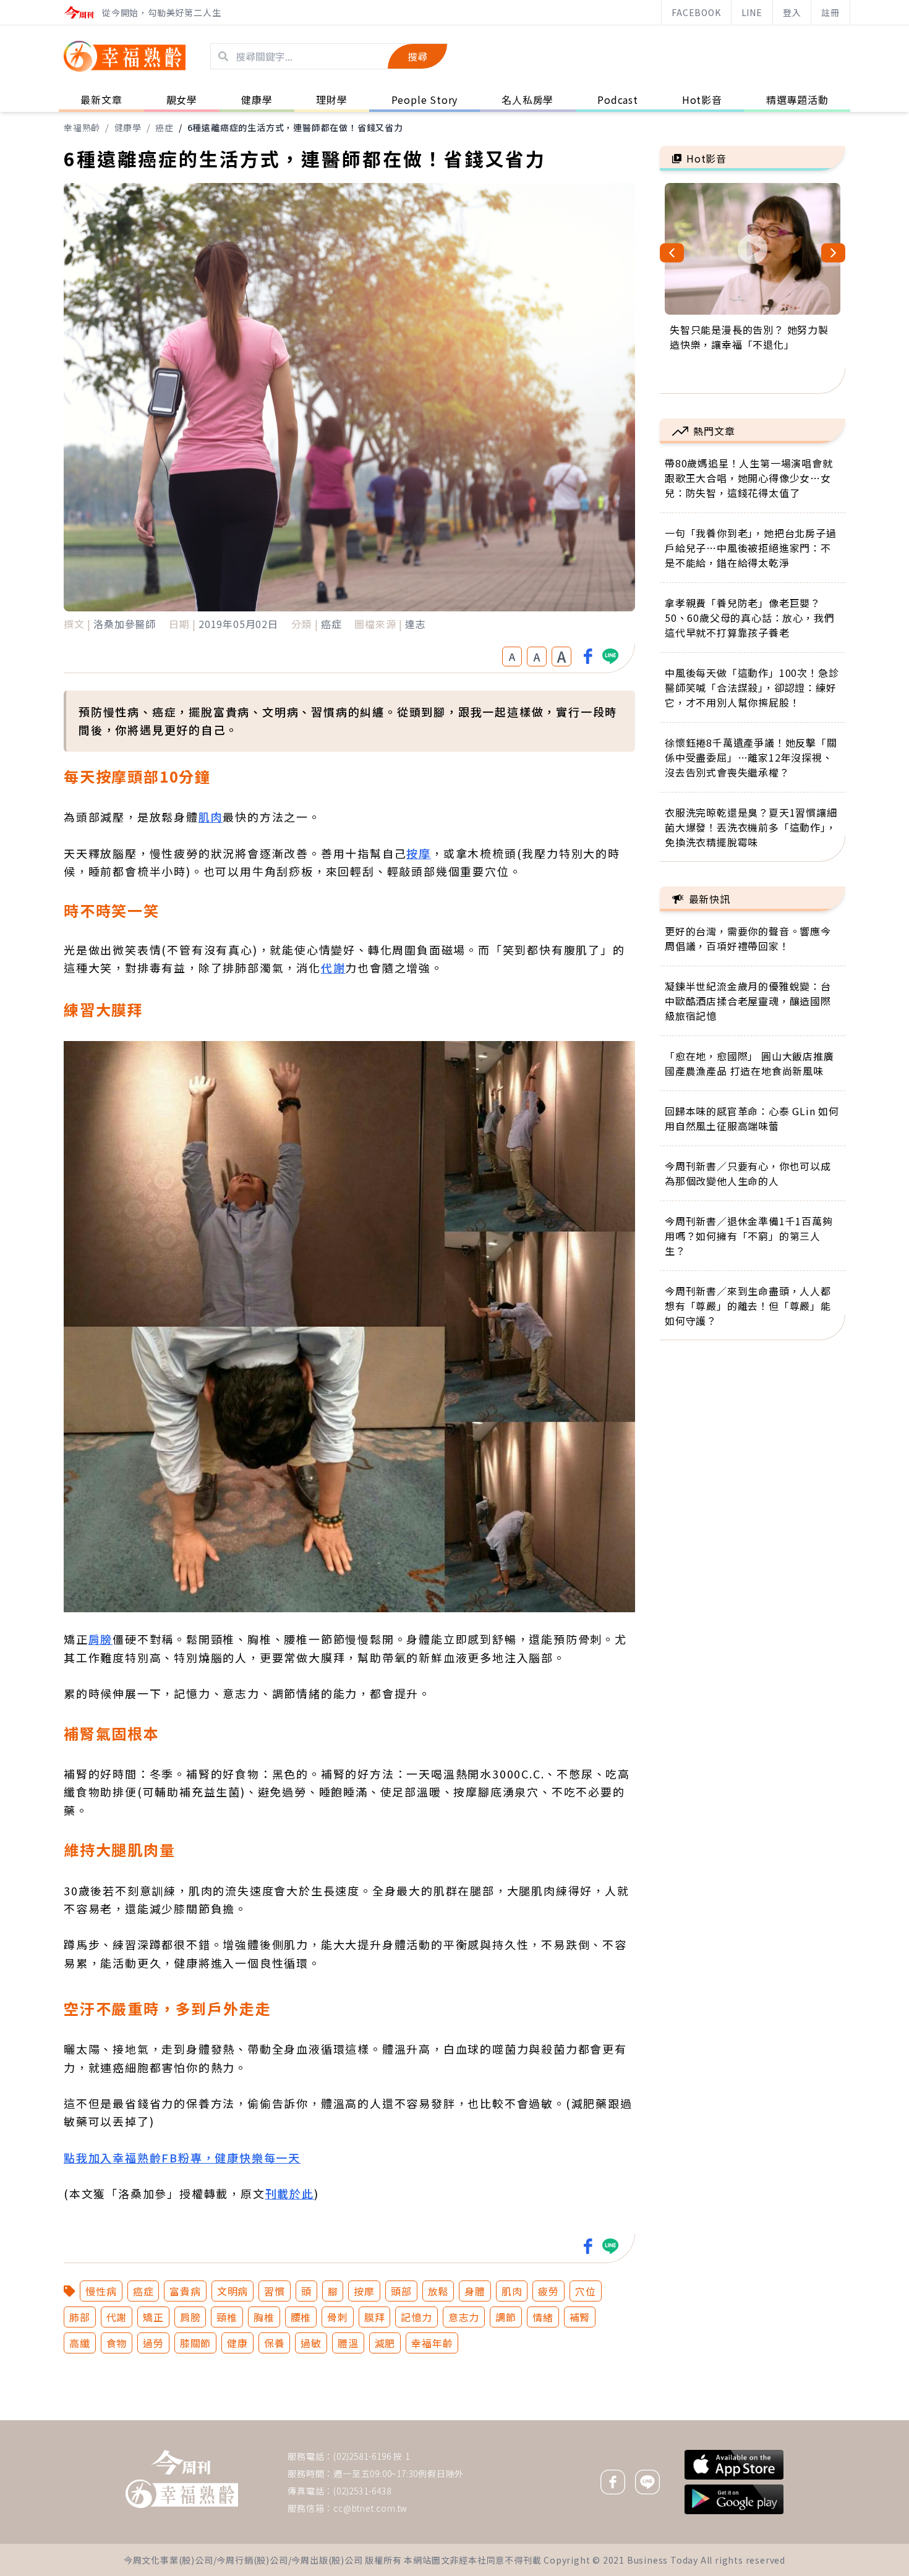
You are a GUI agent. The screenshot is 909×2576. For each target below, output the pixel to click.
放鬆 (438, 2291)
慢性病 (101, 2291)
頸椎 (227, 2317)
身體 (475, 2291)
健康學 (128, 127)
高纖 (80, 2343)
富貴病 (185, 2291)
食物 (117, 2343)
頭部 (401, 2291)
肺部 (80, 2317)
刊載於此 (290, 2193)
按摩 (419, 853)
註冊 (830, 12)
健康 (237, 2343)
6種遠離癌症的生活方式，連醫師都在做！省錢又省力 (295, 127)
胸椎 (264, 2317)
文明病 (233, 2291)
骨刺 (338, 2317)
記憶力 (416, 2317)
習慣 (275, 2291)
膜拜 (375, 2317)
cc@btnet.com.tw (370, 2508)
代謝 (333, 967)
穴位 (586, 2291)
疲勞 (548, 2291)
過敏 (311, 2343)
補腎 (580, 2317)
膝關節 (195, 2343)
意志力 (464, 2317)
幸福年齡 (432, 2343)
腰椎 (301, 2317)
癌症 (164, 127)
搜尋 (417, 56)
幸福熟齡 (82, 127)
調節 (506, 2317)
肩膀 (101, 1639)
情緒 (543, 2317)
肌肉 (211, 817)
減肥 (385, 2343)
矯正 (153, 2317)
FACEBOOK (696, 12)
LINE (752, 12)
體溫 (348, 2343)
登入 (792, 12)
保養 (275, 2343)
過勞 (153, 2343)
